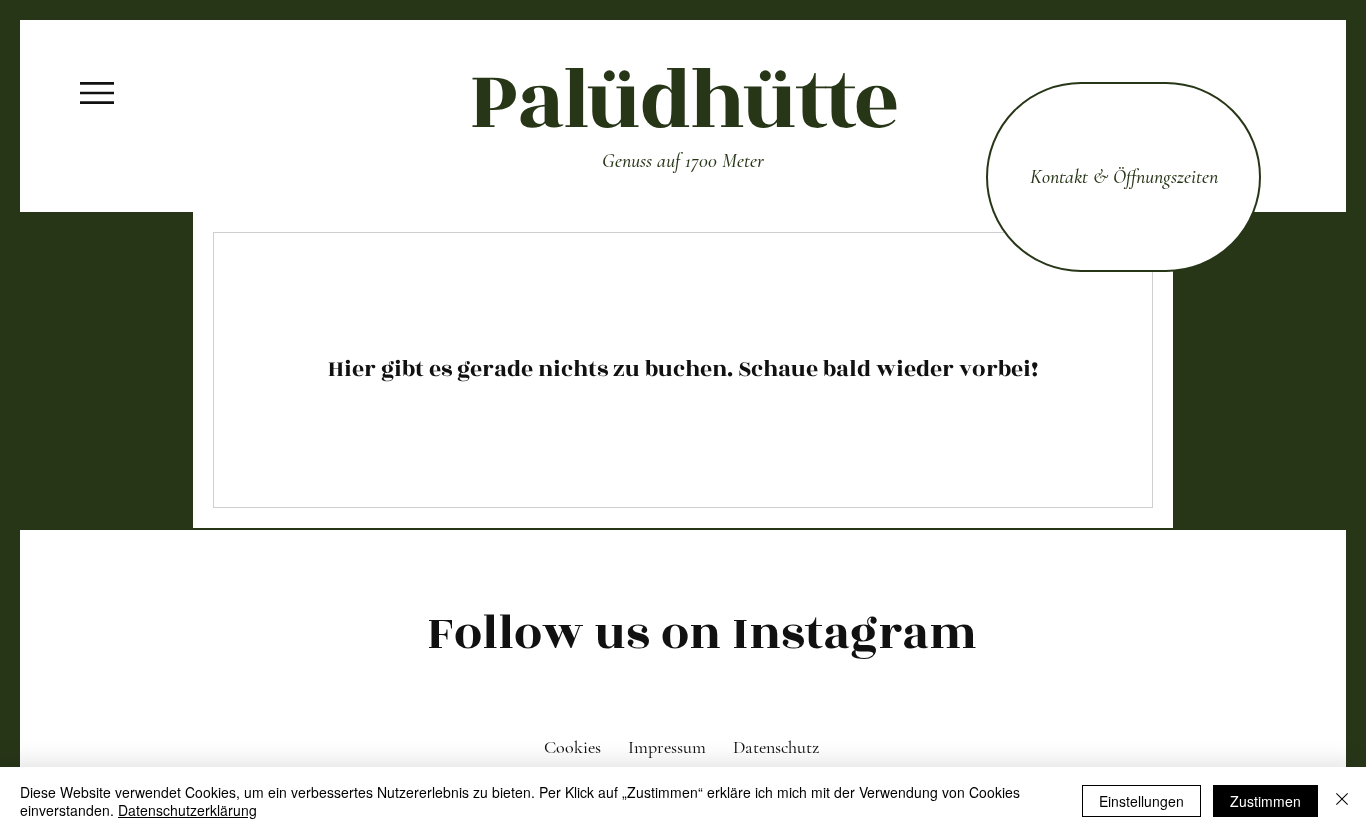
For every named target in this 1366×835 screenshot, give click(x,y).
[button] (97, 93)
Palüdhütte (683, 101)
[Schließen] (1342, 801)
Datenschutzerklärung (187, 810)
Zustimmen (1265, 801)
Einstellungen (1141, 801)
